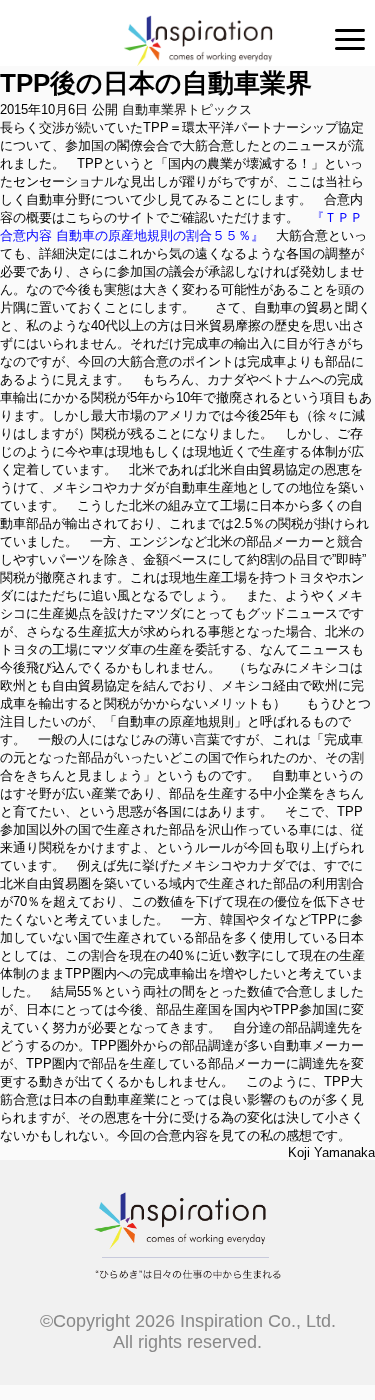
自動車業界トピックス (187, 109)
